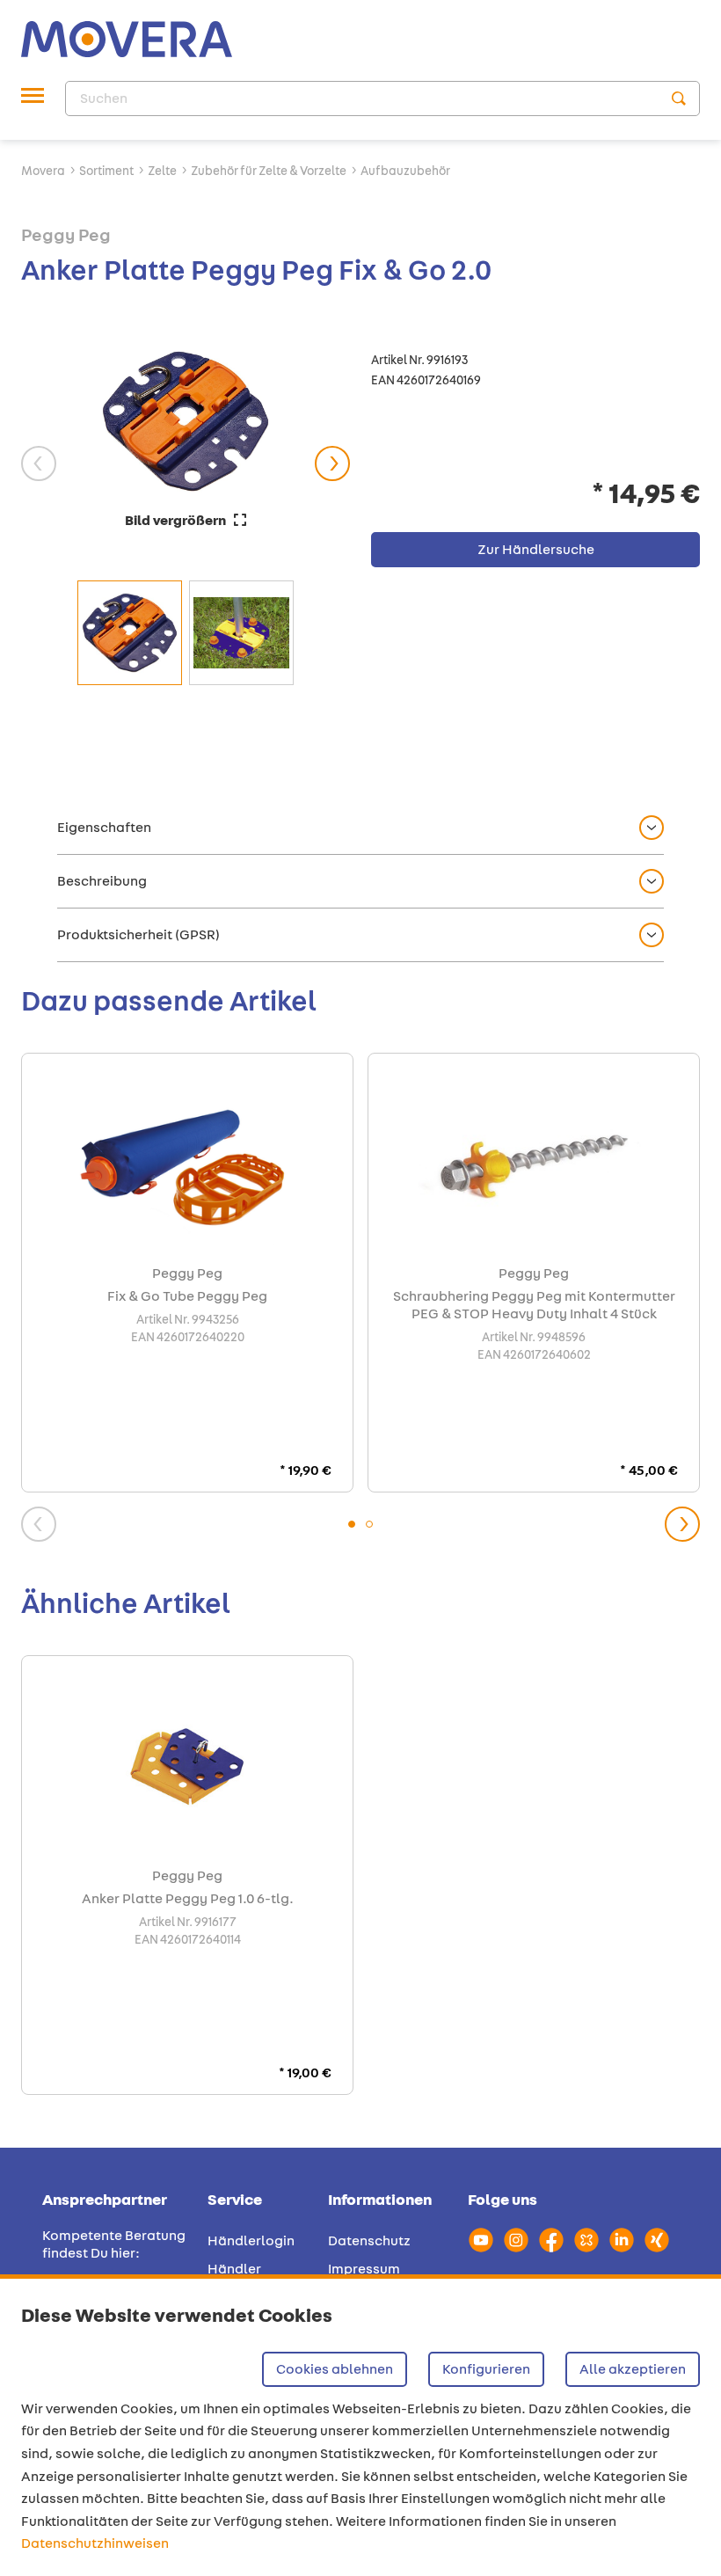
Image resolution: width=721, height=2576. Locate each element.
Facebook (551, 2240)
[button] (360, 828)
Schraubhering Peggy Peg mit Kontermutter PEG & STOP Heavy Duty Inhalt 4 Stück (534, 1305)
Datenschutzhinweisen (95, 2543)
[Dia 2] (369, 1524)
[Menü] (33, 99)
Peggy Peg (66, 234)
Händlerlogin (251, 2240)
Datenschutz (369, 2240)
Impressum (364, 2269)
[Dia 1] (352, 1524)
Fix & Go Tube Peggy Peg (187, 1296)
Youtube (481, 2240)
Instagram (516, 2240)
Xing (657, 2240)
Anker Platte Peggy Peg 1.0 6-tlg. (188, 1899)
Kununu (586, 2240)
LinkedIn (622, 2240)
